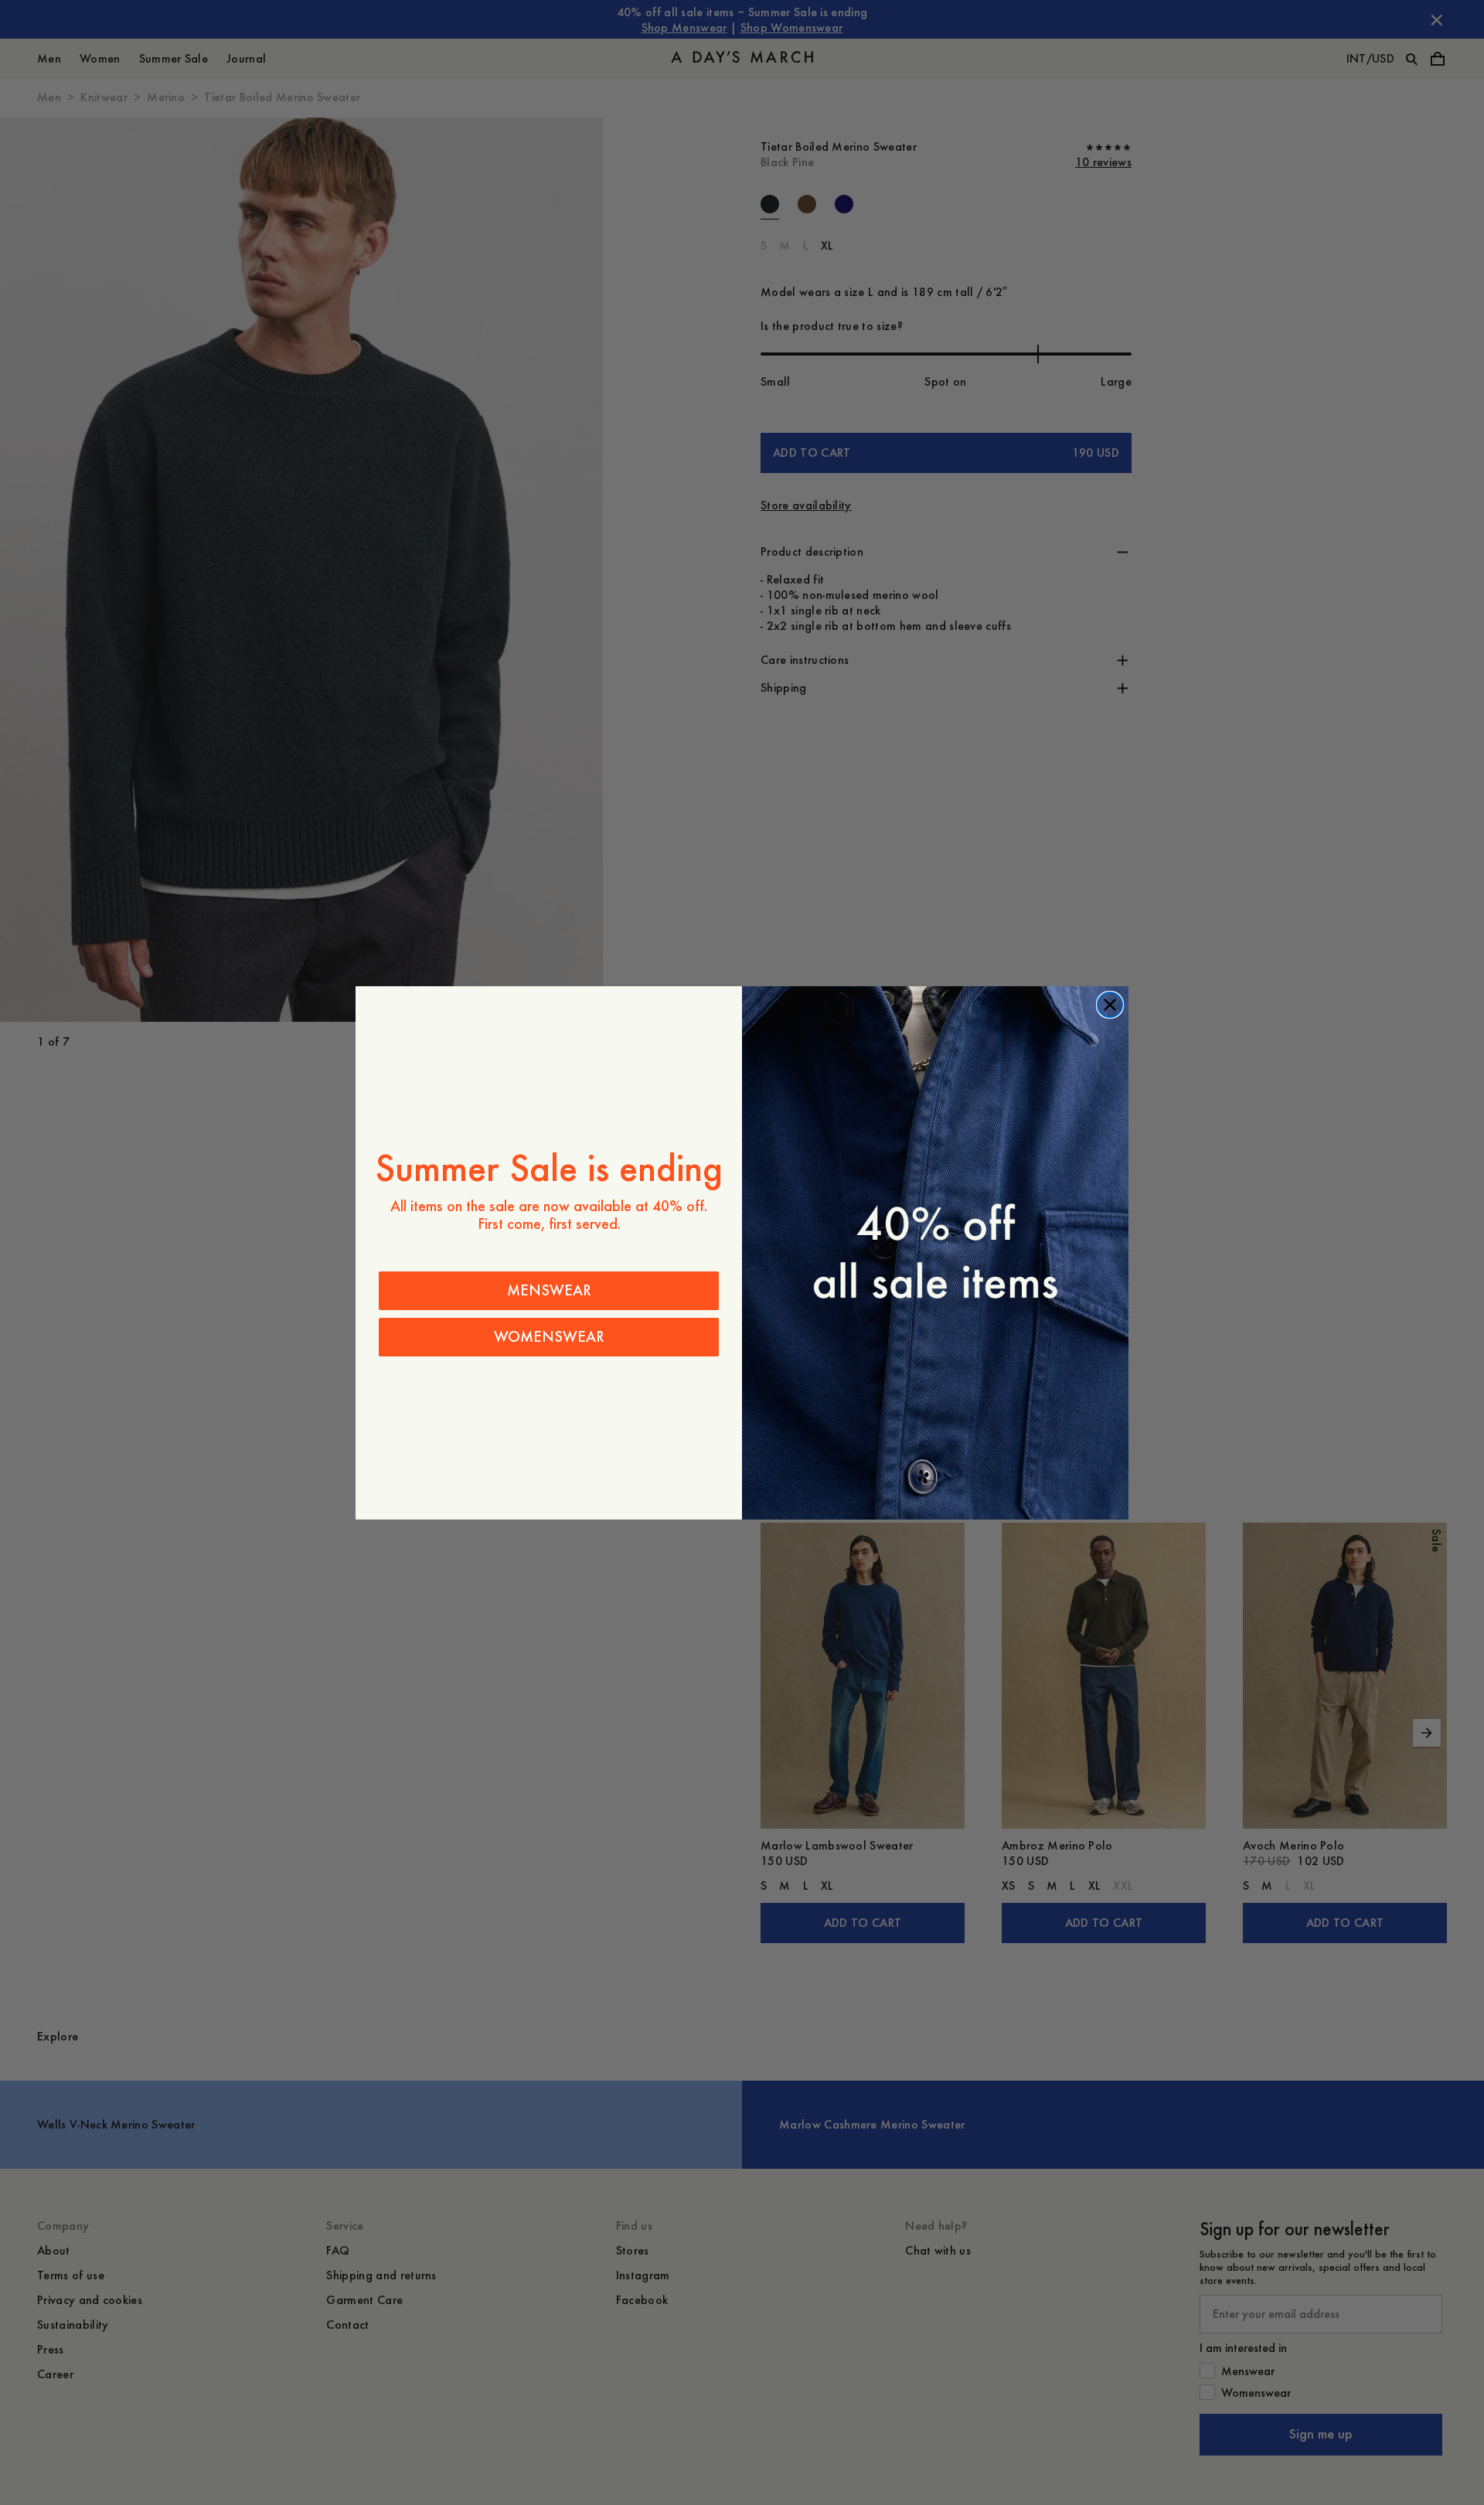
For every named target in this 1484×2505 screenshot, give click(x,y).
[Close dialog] (1110, 1005)
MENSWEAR (549, 1290)
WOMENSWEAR (549, 1337)
